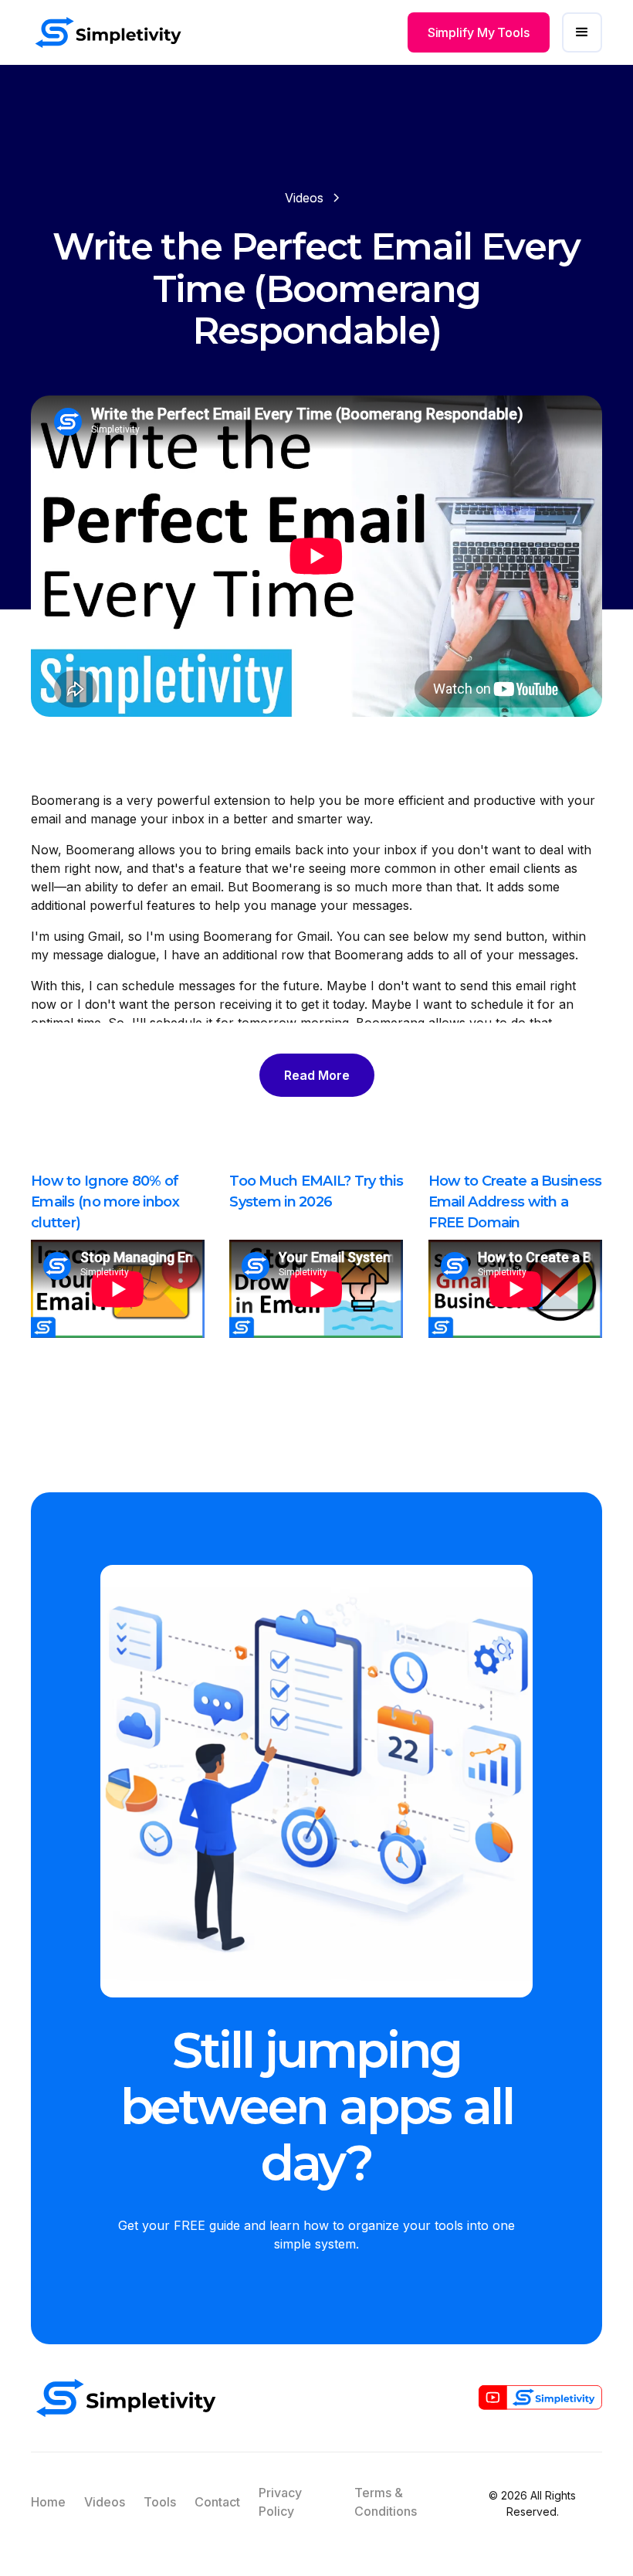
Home (48, 2502)
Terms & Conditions (386, 2502)
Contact (217, 2502)
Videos (105, 2502)
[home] (108, 32)
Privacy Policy (280, 2502)
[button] (582, 32)
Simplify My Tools (479, 32)
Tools (160, 2502)
